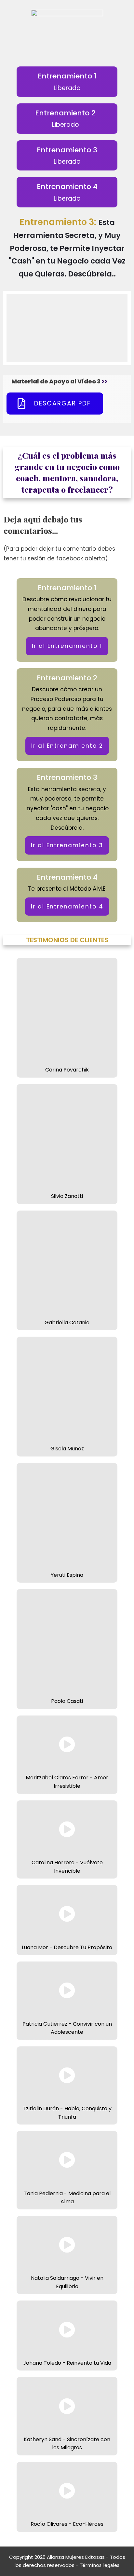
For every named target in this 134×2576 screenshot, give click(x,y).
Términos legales (100, 2565)
